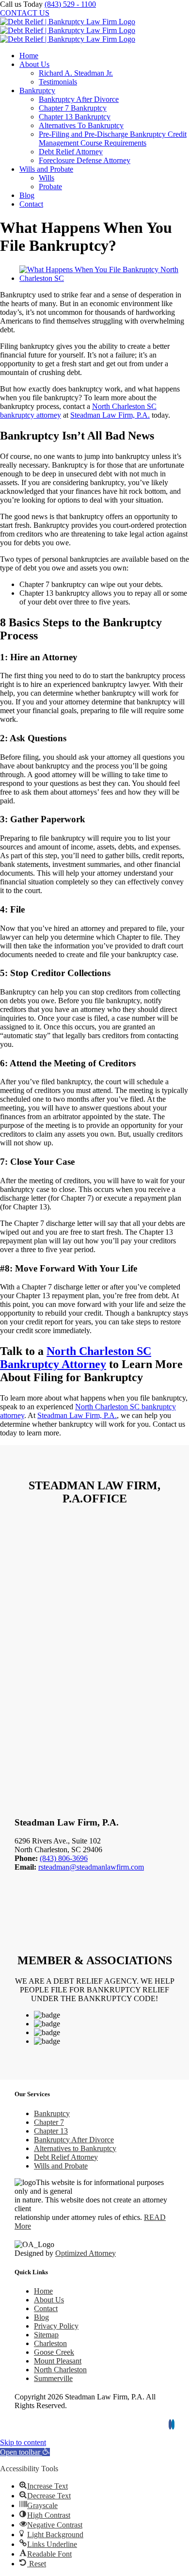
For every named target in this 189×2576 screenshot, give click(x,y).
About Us (49, 2300)
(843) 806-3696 (64, 1858)
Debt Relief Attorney (66, 2157)
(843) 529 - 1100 (70, 4)
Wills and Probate (61, 2166)
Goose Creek (54, 2352)
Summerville (53, 2378)
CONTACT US (25, 13)
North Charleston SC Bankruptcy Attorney (76, 1358)
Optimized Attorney (86, 2253)
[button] (25, 2452)
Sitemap (46, 2335)
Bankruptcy (52, 2113)
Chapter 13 (51, 2131)
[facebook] (170, 2424)
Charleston (50, 2343)
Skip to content (23, 2442)
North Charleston (60, 2370)
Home (43, 2291)
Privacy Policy (56, 2326)
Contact (46, 2308)
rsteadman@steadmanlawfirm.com (91, 1867)
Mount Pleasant (58, 2361)
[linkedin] (173, 2424)
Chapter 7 (49, 2122)
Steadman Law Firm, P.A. (110, 415)
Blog (41, 2317)
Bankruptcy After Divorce (74, 2140)
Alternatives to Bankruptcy (75, 2148)
